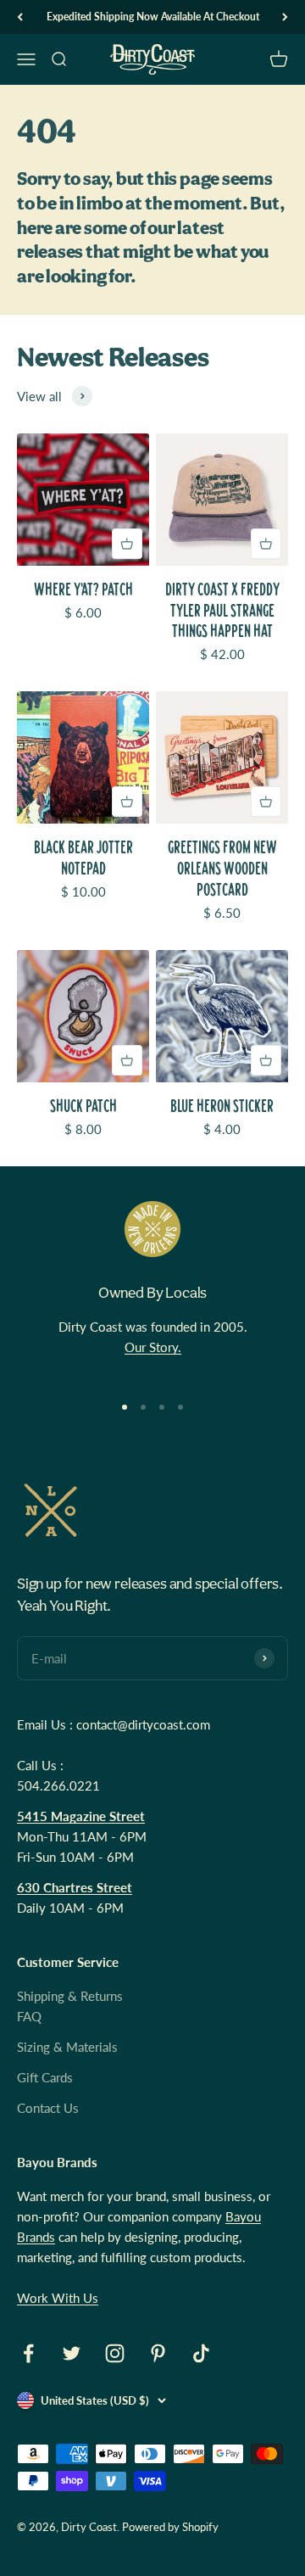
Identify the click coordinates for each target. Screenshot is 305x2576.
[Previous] (20, 17)
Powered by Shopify (170, 2527)
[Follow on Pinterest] (158, 2353)
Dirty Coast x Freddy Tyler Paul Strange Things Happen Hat (222, 610)
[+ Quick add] (127, 544)
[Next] (285, 17)
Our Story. (153, 1347)
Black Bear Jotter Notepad (83, 858)
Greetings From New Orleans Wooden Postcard (222, 868)
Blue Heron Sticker (222, 1106)
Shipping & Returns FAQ (70, 2006)
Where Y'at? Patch (83, 589)
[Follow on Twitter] (72, 2353)
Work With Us (58, 2298)
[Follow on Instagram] (115, 2353)
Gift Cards (45, 2077)
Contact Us (48, 2108)
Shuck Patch (83, 1106)
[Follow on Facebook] (28, 2353)
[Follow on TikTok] (201, 2353)
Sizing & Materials (67, 2047)
